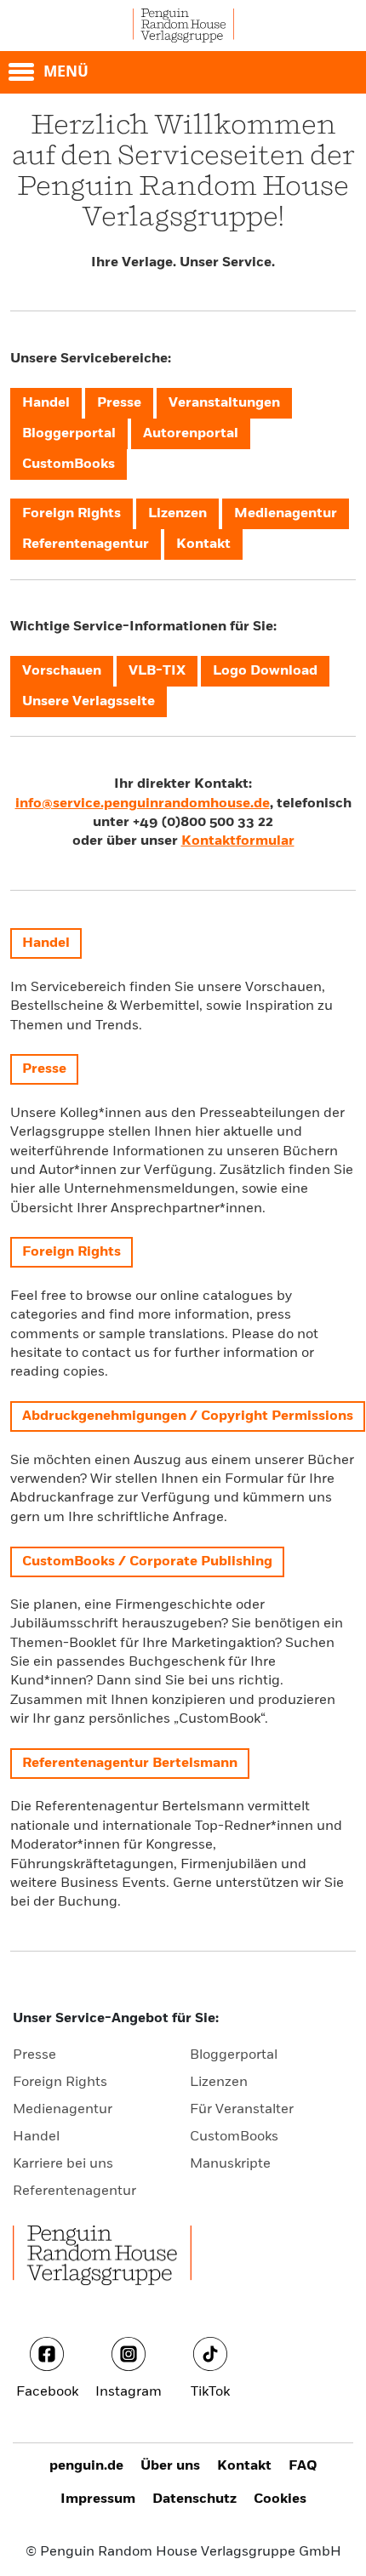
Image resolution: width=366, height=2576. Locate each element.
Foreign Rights (60, 2083)
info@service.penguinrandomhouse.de (143, 804)
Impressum (98, 2499)
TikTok (210, 2392)
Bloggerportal (234, 2055)
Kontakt (244, 2466)
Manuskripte (230, 2164)
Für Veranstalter (242, 2110)
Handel (36, 2137)
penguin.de (86, 2466)
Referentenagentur (74, 2191)
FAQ (303, 2466)
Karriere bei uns (63, 2164)
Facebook (47, 2392)
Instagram (129, 2392)
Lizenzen (219, 2083)
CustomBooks (234, 2137)
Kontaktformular (238, 841)
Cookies (280, 2499)
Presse (34, 2055)
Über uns (170, 2466)
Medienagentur (63, 2110)
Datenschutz (194, 2499)
